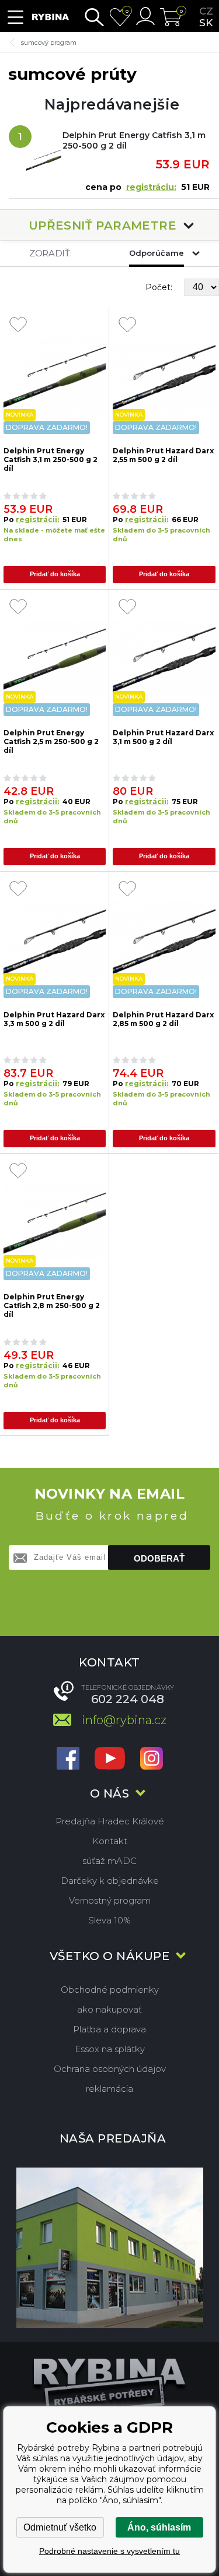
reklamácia (109, 2089)
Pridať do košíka (55, 574)
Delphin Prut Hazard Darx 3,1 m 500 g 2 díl (163, 737)
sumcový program (49, 43)
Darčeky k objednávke (110, 1881)
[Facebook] (68, 1759)
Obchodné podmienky (110, 1990)
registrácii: (37, 519)
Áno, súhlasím (159, 2527)
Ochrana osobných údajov (110, 2069)
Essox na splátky (110, 2049)
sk (206, 23)
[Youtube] (110, 1759)
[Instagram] (152, 1759)
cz (206, 11)
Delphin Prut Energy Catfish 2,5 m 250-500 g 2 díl (51, 741)
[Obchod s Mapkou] (109, 2248)
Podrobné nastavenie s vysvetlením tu (109, 2551)
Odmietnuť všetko (60, 2527)
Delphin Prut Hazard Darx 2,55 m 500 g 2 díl (163, 455)
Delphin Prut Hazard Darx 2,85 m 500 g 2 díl (163, 1019)
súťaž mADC (109, 1861)
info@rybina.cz (124, 1720)
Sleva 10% (109, 1920)
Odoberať (159, 1558)
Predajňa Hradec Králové (110, 1821)
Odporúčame (157, 253)
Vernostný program (110, 1900)
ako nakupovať (109, 2009)
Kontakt (110, 1841)
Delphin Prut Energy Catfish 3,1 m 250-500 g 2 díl (134, 140)
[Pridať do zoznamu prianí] (18, 326)
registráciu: (151, 187)
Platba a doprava (109, 2029)
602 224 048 (128, 1699)
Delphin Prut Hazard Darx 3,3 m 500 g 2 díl (54, 1019)
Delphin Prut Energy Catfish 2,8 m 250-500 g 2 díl (52, 1305)
